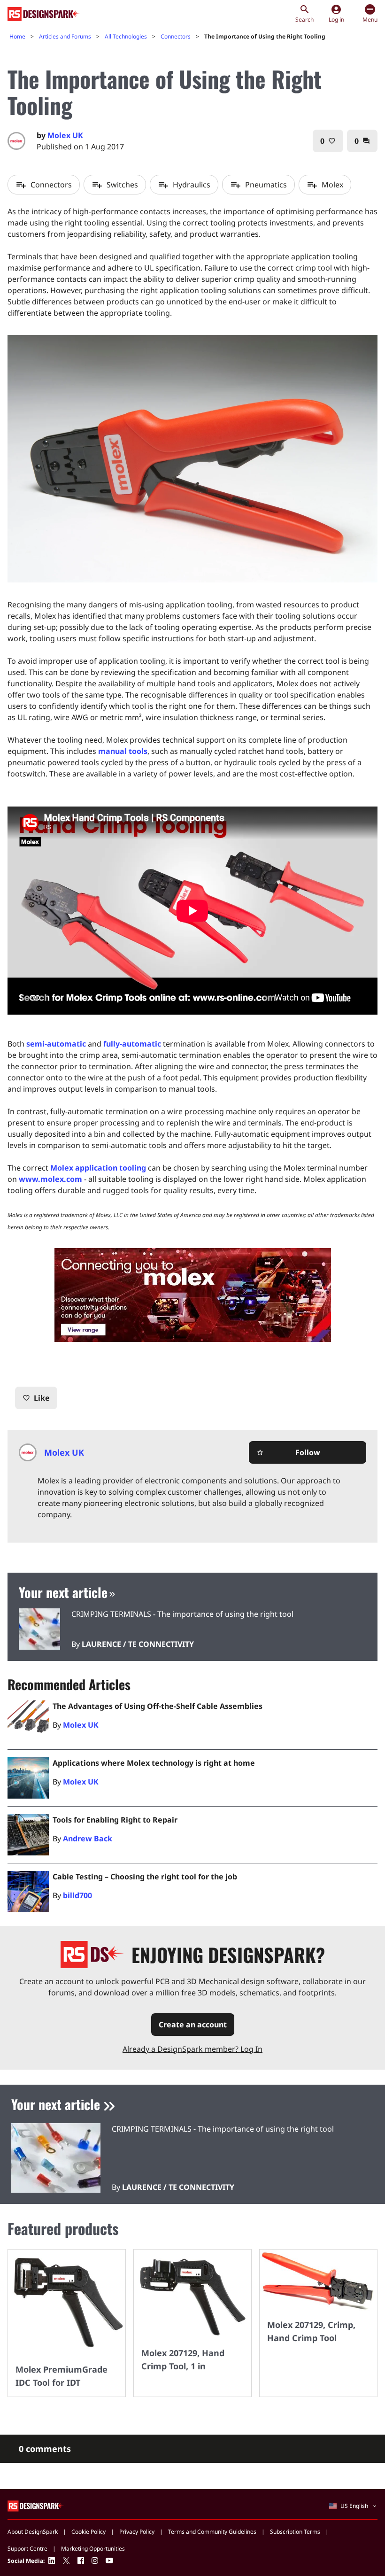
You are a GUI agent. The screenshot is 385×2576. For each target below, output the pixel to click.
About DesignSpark (33, 2532)
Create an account (193, 2025)
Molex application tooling (98, 1168)
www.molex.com (50, 1179)
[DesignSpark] (36, 2506)
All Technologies (126, 36)
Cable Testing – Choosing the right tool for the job (145, 1877)
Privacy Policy (137, 2532)
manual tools (123, 751)
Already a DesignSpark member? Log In (192, 2049)
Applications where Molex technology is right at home (154, 1763)
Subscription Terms (295, 2532)
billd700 (77, 1895)
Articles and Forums (65, 36)
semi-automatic (56, 1044)
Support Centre (27, 2549)
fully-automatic (132, 1044)
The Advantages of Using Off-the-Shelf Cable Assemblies (158, 1706)
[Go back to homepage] (44, 14)
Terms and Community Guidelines (212, 2532)
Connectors (176, 36)
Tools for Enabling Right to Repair (115, 1820)
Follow (288, 1452)
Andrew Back (88, 1839)
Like (36, 1398)
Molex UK (65, 135)
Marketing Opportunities (93, 2549)
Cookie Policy (89, 2532)
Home (17, 36)
